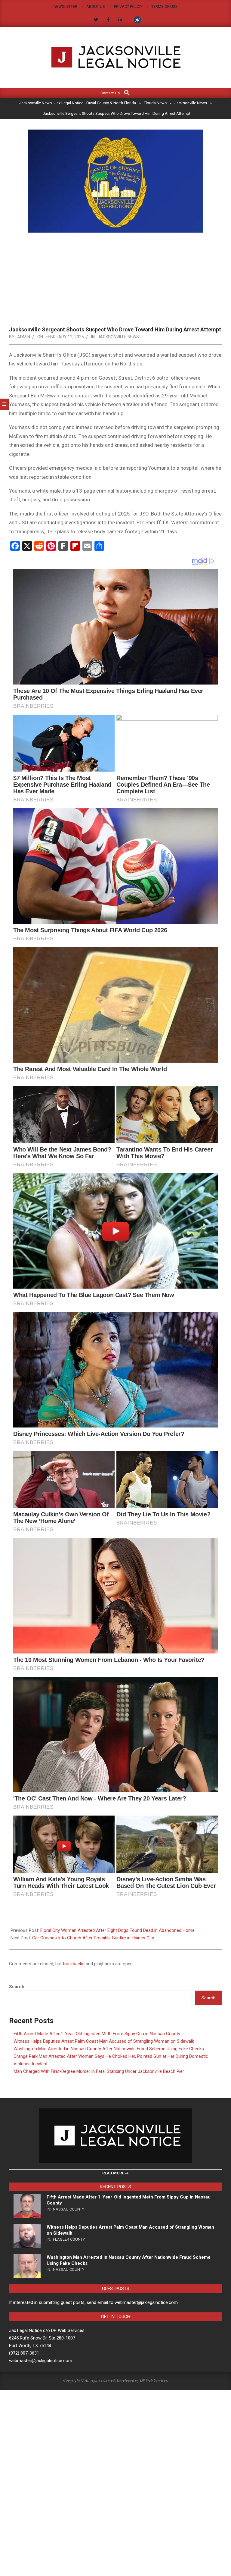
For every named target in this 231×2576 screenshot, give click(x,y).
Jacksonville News (118, 337)
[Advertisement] (115, 281)
